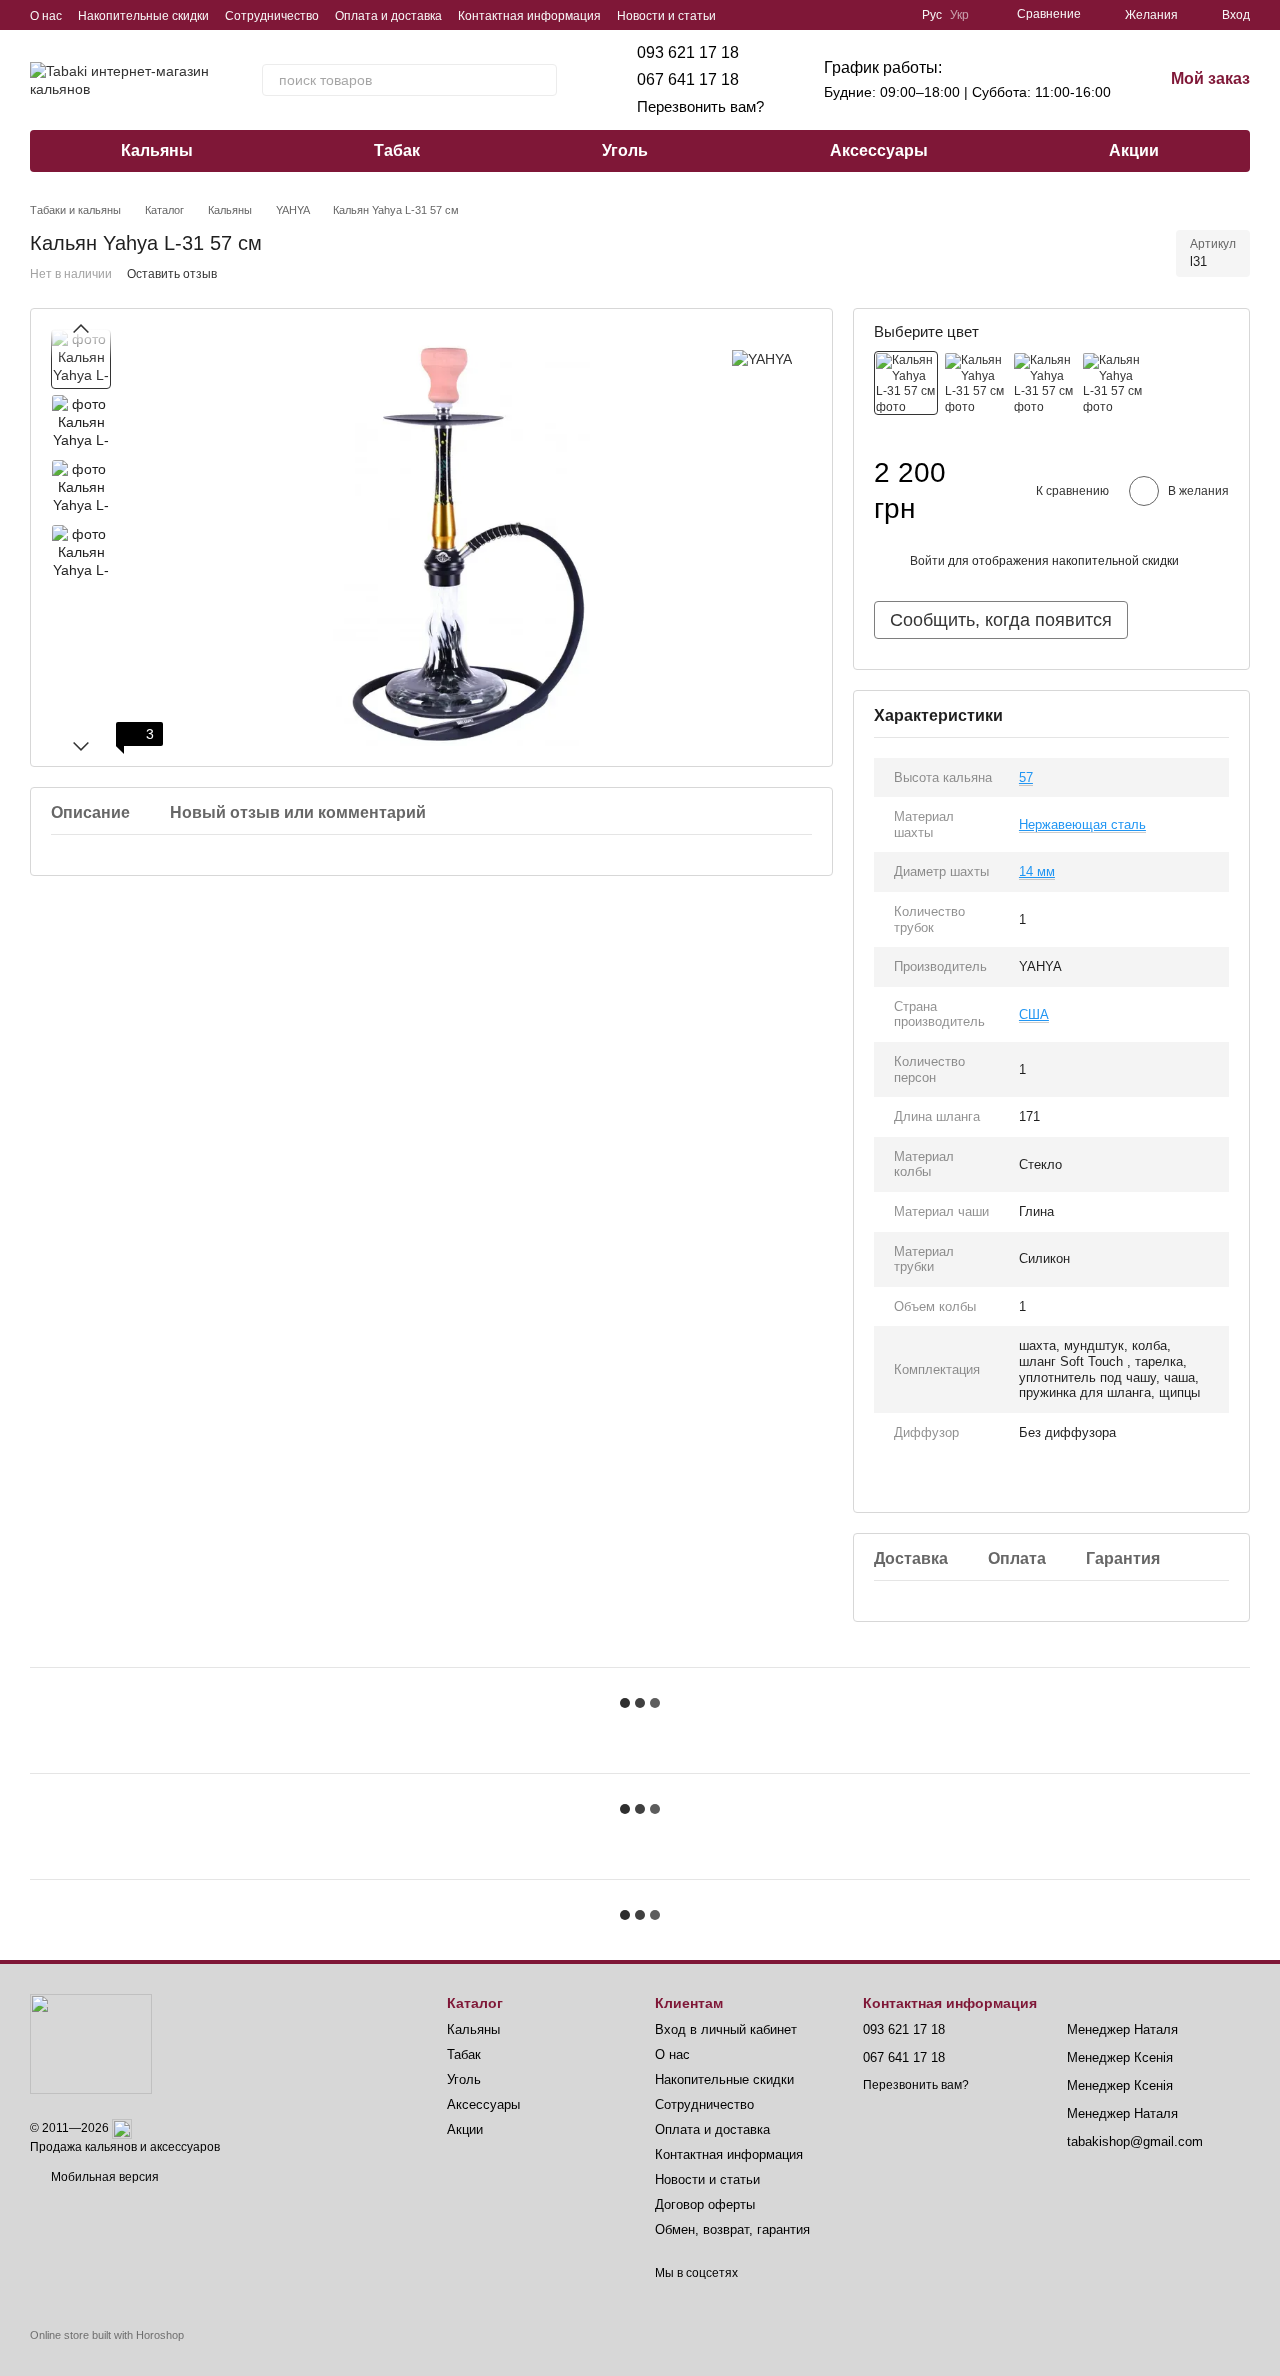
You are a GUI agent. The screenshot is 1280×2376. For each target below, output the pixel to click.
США (1034, 1014)
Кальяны (157, 150)
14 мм (1037, 871)
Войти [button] (927, 561)
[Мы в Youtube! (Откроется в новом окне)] (846, 15)
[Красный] (975, 383)
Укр (959, 15)
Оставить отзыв (172, 274)
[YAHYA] (762, 358)
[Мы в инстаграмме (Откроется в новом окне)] (870, 15)
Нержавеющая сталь (1082, 824)
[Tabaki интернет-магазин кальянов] (91, 2043)
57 (1026, 777)
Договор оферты (705, 2204)
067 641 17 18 (688, 79)
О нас (46, 16)
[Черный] (906, 383)
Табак (397, 150)
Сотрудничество (272, 16)
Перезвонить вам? (700, 106)
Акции (1134, 150)
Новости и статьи (666, 16)
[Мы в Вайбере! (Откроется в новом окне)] (774, 15)
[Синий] (1044, 383)
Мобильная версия (103, 2177)
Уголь (625, 150)
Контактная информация (529, 16)
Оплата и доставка (388, 16)
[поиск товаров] (541, 80)
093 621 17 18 (688, 52)
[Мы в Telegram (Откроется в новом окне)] (798, 15)
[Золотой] (1113, 383)
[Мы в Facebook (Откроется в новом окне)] (822, 15)
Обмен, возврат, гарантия (732, 2229)
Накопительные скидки (143, 16)
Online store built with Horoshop (107, 2335)
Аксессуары (879, 150)
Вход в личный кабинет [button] (726, 2029)
